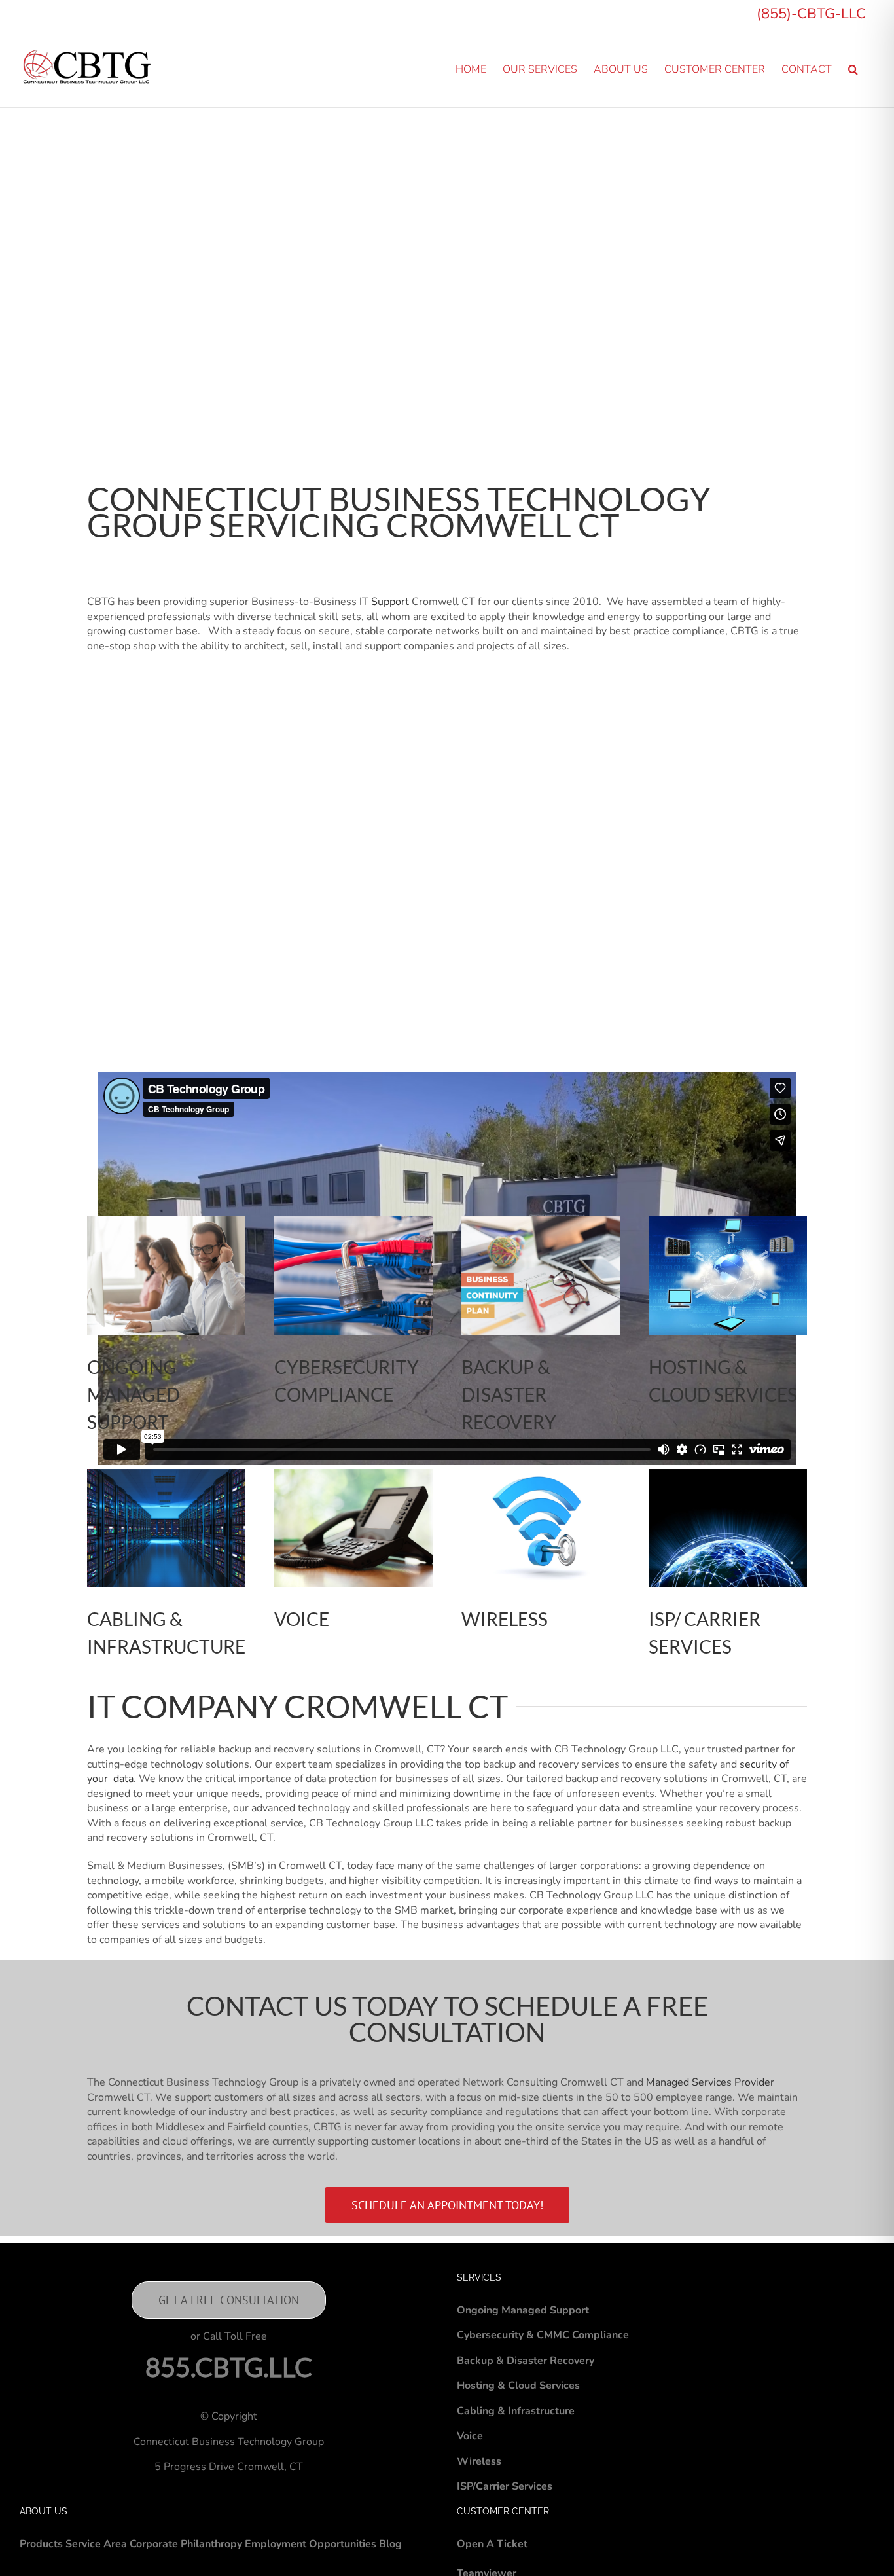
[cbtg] (541, 1222)
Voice (470, 2436)
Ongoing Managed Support (523, 2310)
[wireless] (541, 1474)
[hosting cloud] (728, 1222)
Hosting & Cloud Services (518, 2386)
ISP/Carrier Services (505, 2486)
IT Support (384, 602)
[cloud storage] (166, 1474)
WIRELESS (505, 1619)
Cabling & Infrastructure (516, 2411)
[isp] (728, 1474)
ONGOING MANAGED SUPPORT (134, 1394)
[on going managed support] (166, 1222)
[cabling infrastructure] (353, 1474)
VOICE (302, 1619)
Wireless (479, 2461)
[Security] (353, 1222)
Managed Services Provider (710, 2082)
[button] (853, 68)
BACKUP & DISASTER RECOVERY (509, 1394)
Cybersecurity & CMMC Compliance (543, 2335)
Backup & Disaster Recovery (526, 2361)
